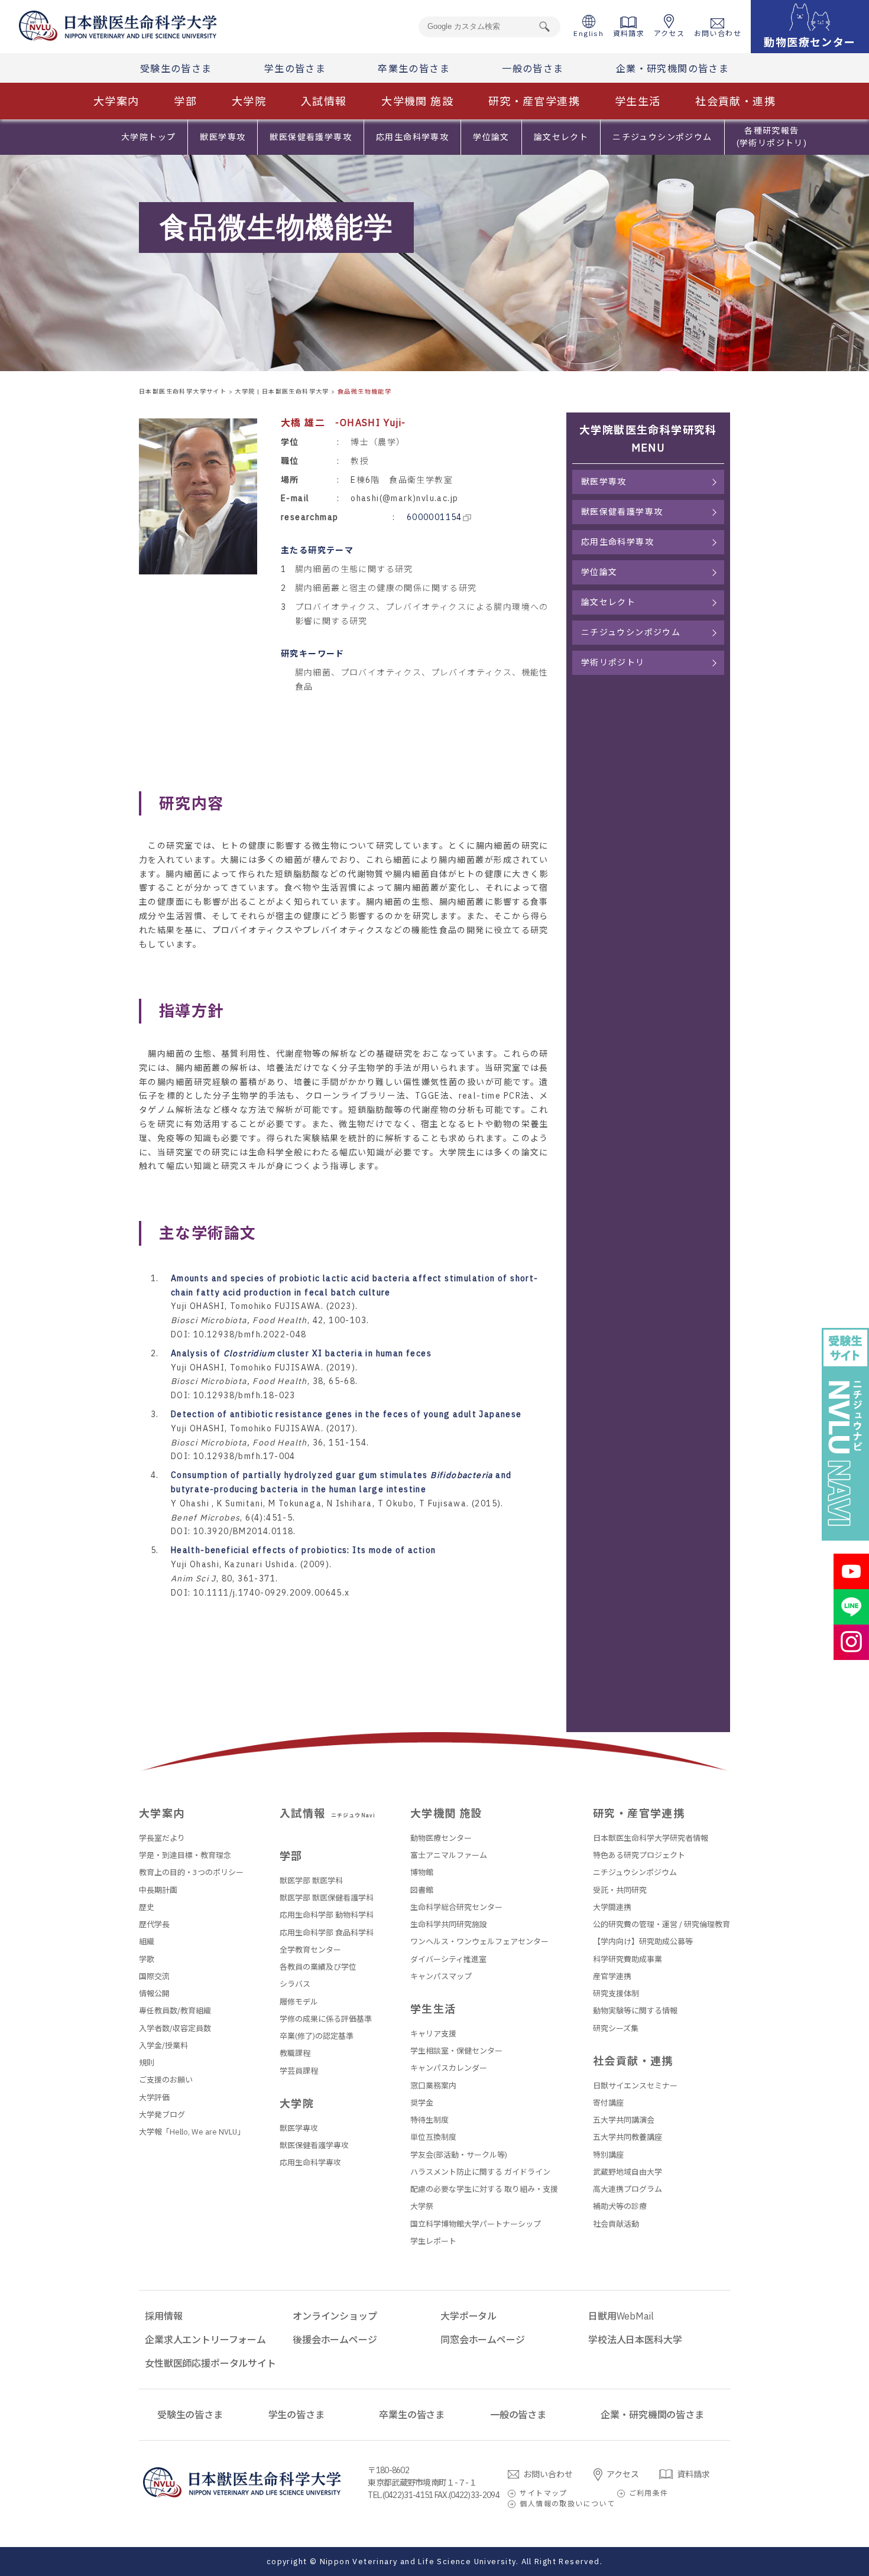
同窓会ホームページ (483, 2340)
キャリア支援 (433, 2034)
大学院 (249, 101)
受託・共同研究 (620, 1890)
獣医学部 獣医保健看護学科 (327, 1898)
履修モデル (299, 2002)
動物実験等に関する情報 (635, 2011)
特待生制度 (429, 2120)
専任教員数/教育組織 (175, 2011)
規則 (147, 2063)
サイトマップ (543, 2493)
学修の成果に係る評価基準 (326, 2019)
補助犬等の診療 (620, 2206)
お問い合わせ (718, 33)
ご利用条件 (649, 2493)
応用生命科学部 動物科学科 (327, 1915)
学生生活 (638, 101)
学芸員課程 (299, 2071)
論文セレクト (561, 137)
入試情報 (324, 101)
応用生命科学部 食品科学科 (327, 1933)
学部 (185, 101)
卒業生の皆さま (414, 69)
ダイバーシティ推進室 (448, 1959)
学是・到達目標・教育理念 (185, 1855)
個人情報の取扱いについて (567, 2504)
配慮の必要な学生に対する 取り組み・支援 (484, 2189)
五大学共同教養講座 (628, 2137)
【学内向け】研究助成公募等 (643, 1942)
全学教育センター (310, 1950)
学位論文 (491, 137)
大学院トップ (148, 137)
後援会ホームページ (335, 2340)
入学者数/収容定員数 (175, 2028)
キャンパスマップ (441, 1976)
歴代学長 (154, 1924)
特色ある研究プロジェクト (639, 1855)
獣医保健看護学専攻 (311, 137)
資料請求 (629, 33)
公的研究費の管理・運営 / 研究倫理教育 (662, 1924)
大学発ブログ (162, 2115)
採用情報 (163, 2316)
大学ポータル (468, 2316)
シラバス (295, 1984)
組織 (147, 1942)
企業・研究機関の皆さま (672, 69)
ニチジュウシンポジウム (662, 137)
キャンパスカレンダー (449, 2068)
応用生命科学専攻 (412, 137)
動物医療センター (441, 1838)
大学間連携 (612, 1907)
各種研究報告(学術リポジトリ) (772, 137)
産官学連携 (612, 1976)
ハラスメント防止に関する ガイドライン (480, 2172)
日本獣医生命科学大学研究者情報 (651, 1838)
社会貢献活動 (616, 2224)
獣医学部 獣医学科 (311, 1881)
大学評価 (154, 2098)
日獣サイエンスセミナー (635, 2086)
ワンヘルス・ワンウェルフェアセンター (479, 1942)
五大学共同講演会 (624, 2120)
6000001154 (434, 517)
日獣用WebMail (621, 2316)
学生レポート (433, 2241)
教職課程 (295, 2053)
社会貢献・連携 (735, 101)
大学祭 (422, 2206)
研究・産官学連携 (534, 101)
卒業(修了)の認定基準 (317, 2036)
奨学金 (422, 2103)
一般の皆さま (533, 69)
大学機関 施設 (417, 101)
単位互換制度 (433, 2137)
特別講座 (608, 2155)
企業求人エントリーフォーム (205, 2340)
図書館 (422, 1890)
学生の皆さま (295, 69)
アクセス (669, 33)
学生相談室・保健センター (456, 2051)
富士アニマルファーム (449, 1855)
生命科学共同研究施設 (449, 1924)
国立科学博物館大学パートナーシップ (476, 2224)
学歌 (147, 1959)
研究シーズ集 (616, 2028)
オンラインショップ (335, 2316)
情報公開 (154, 1994)
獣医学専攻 (223, 137)
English (588, 33)
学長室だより (162, 1838)
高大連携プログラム (628, 2189)
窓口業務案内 (433, 2086)
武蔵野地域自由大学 (628, 2172)
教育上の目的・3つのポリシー (191, 1872)
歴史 (147, 1907)
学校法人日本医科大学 (635, 2340)
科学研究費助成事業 (628, 1959)
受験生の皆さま (176, 69)
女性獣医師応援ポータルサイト (210, 2363)
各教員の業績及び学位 (318, 1967)
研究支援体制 (616, 1994)
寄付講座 (608, 2103)
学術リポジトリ (613, 662)
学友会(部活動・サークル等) (459, 2155)
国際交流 (154, 1976)
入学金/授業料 (163, 2046)
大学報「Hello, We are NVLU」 (192, 2132)
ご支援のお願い (166, 2080)
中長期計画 (158, 1890)
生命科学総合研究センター (456, 1907)
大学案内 (116, 101)
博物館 (422, 1872)
